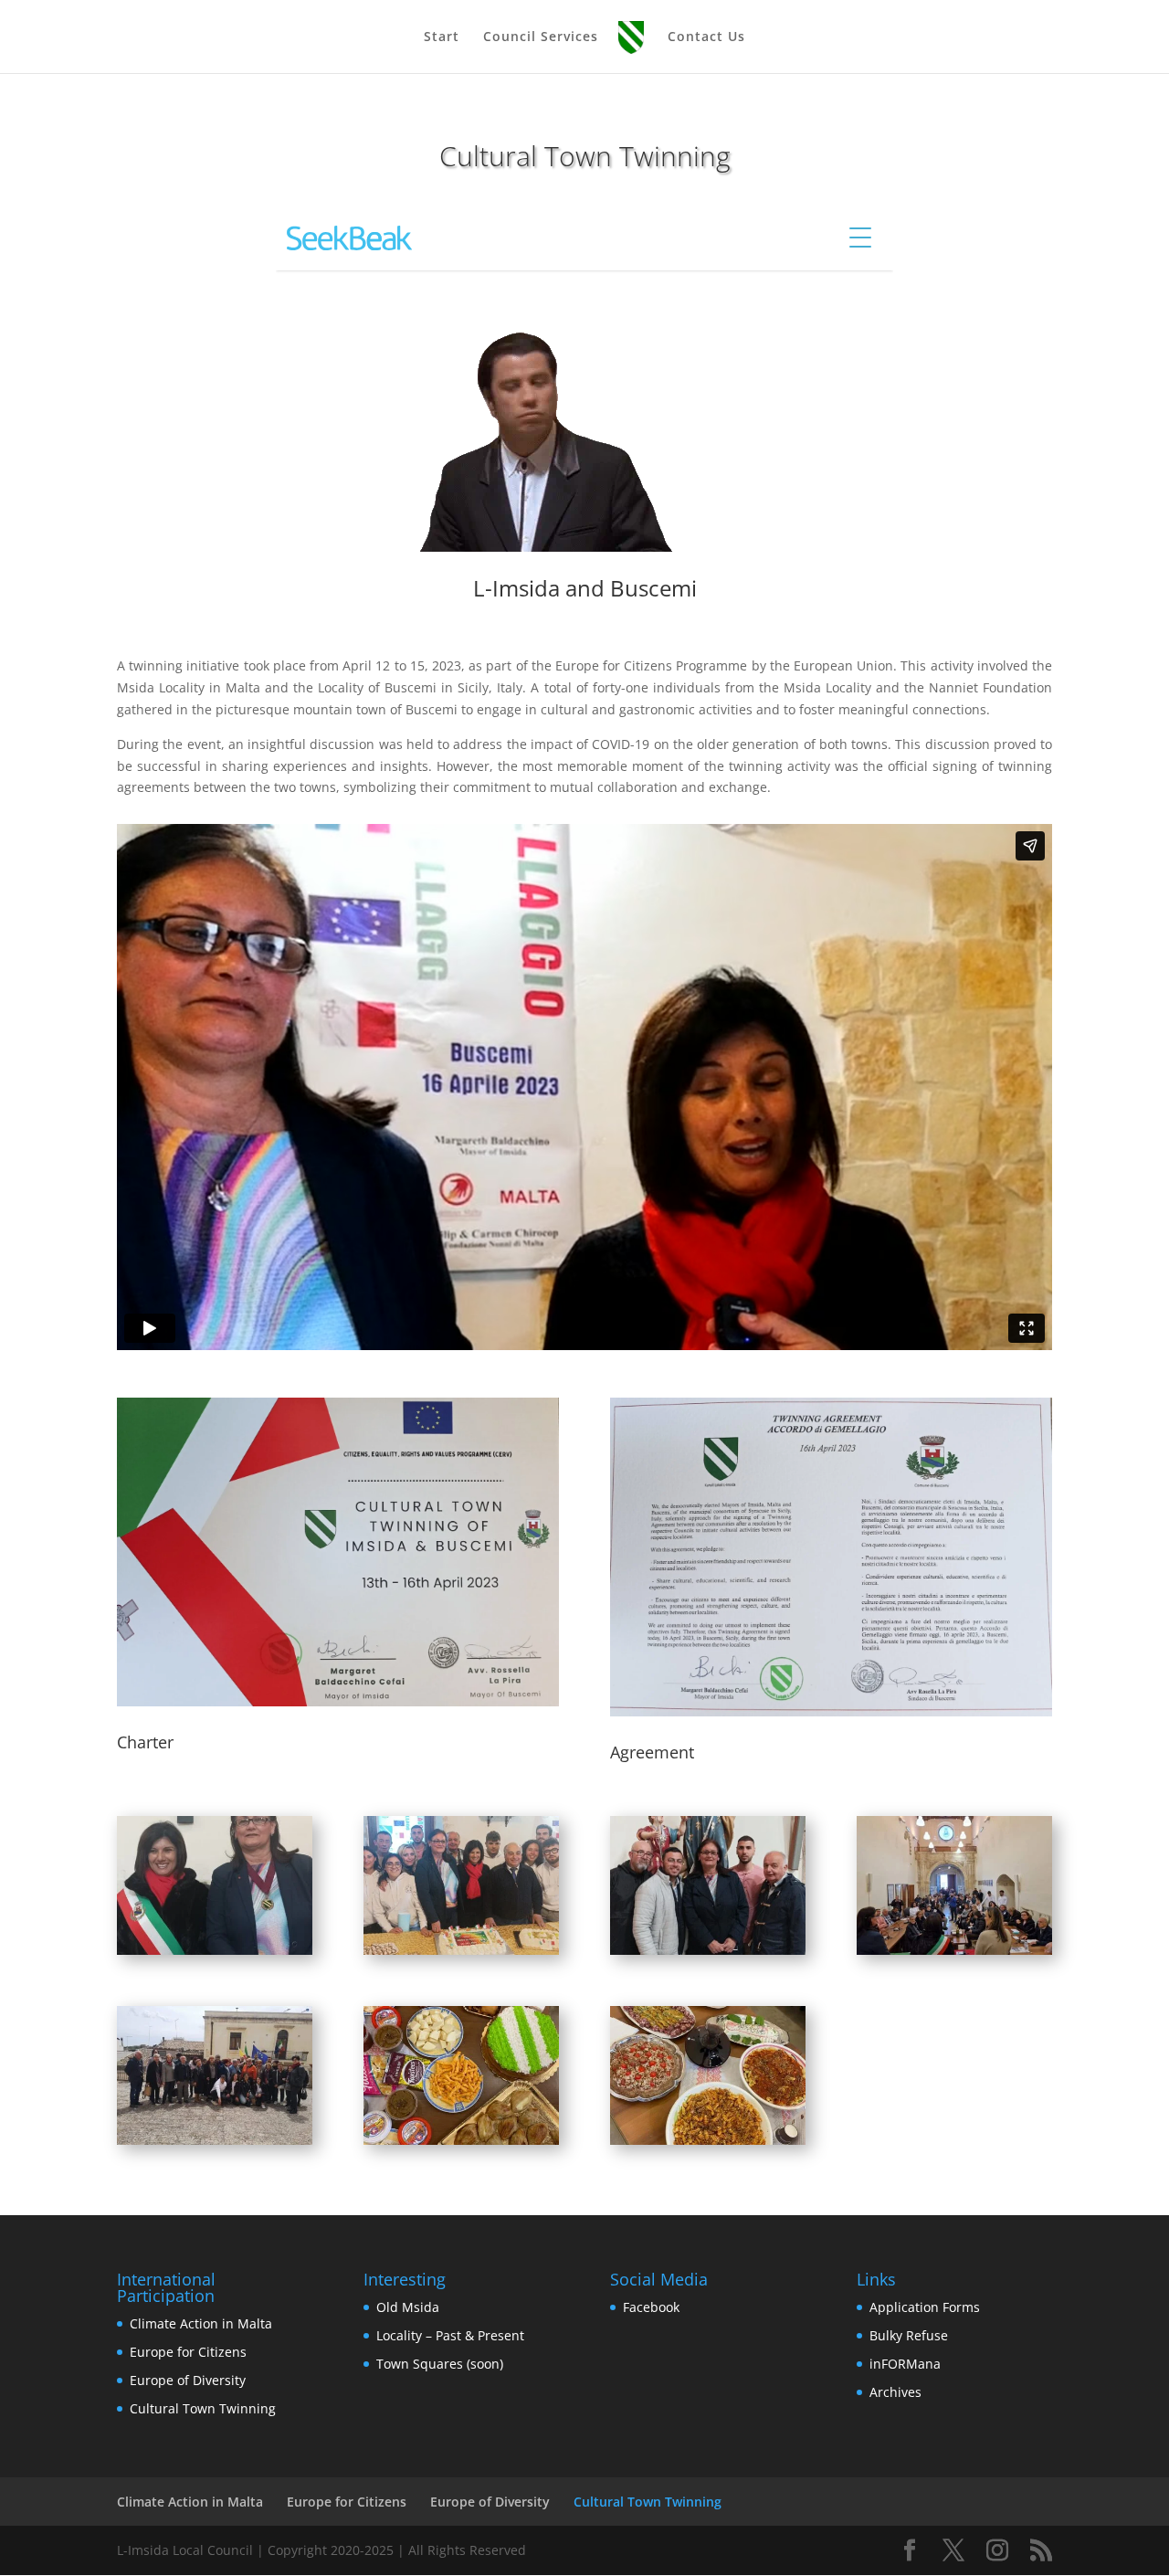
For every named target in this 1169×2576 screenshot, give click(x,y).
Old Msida (408, 2307)
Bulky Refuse (909, 2335)
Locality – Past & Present (450, 2335)
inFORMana (905, 2364)
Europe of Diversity (188, 2380)
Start (442, 37)
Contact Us (706, 37)
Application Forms (925, 2307)
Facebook (651, 2307)
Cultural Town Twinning (203, 2408)
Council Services (541, 37)
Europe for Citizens (188, 2352)
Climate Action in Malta (201, 2323)
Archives (895, 2392)
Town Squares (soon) (440, 2364)
